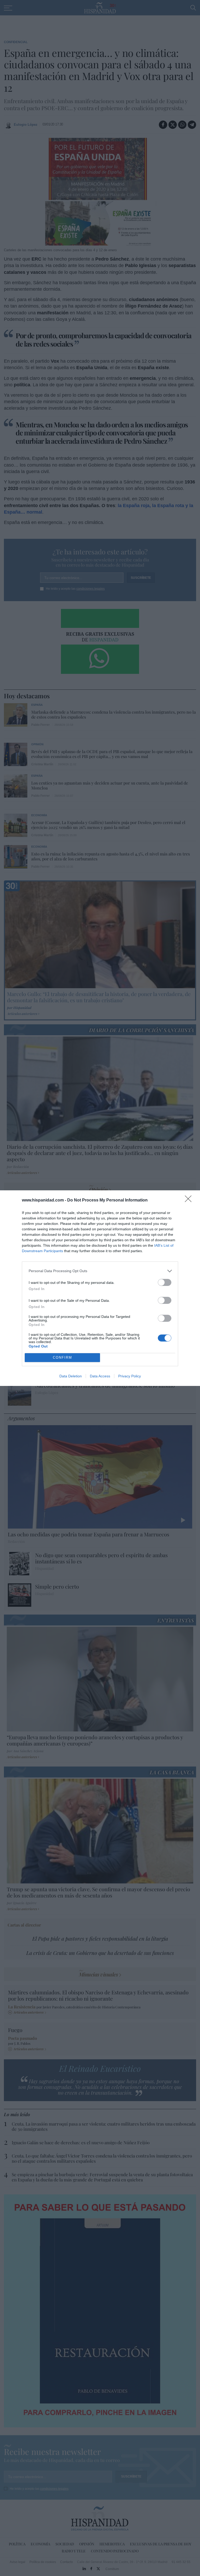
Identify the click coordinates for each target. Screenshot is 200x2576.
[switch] (165, 1282)
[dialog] (100, 1288)
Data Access (100, 1376)
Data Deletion (71, 1376)
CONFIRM (63, 1357)
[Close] (190, 1200)
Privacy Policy (130, 1376)
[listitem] (100, 1271)
